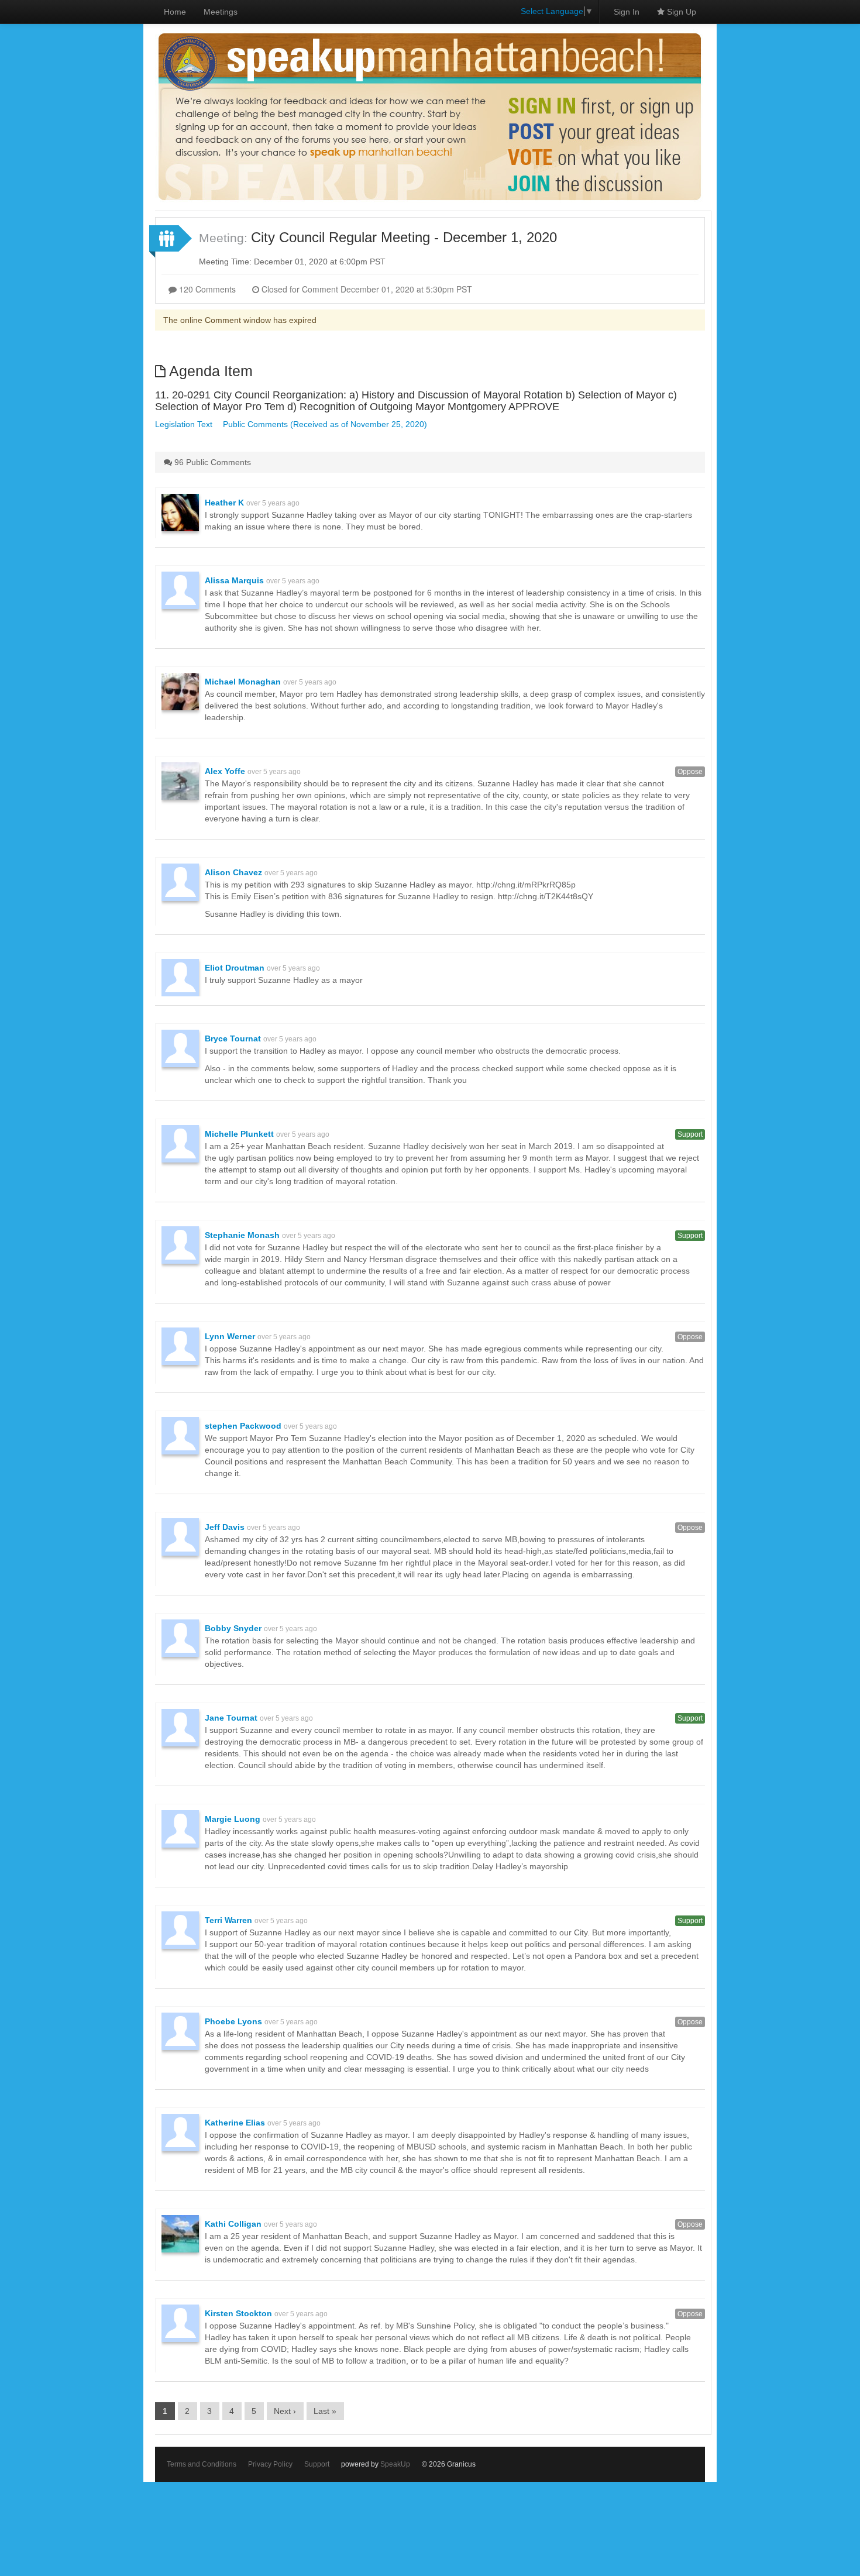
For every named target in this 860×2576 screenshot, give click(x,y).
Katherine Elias (235, 2123)
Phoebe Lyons (233, 2021)
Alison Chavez (233, 872)
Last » (325, 2411)
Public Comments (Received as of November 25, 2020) (325, 424)
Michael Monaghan (243, 682)
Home (175, 12)
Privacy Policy (270, 2464)
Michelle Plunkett (239, 1134)
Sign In (627, 12)
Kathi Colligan (233, 2224)
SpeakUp (395, 2464)
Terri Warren (228, 1920)
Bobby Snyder (233, 1628)
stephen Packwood (243, 1426)
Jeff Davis (225, 1527)
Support (690, 1134)
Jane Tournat (231, 1718)
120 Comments (206, 289)
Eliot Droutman (235, 968)
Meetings (221, 12)
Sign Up (680, 12)
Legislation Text (184, 424)
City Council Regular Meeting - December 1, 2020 (404, 237)
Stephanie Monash (242, 1235)
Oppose (690, 772)
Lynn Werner (230, 1336)
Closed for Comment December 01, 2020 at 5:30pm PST (366, 289)
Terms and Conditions (202, 2464)
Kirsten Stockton (238, 2313)
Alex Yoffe (225, 771)
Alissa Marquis (234, 580)
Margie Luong (233, 1819)
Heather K (224, 503)
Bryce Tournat (233, 1038)
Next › (285, 2411)
